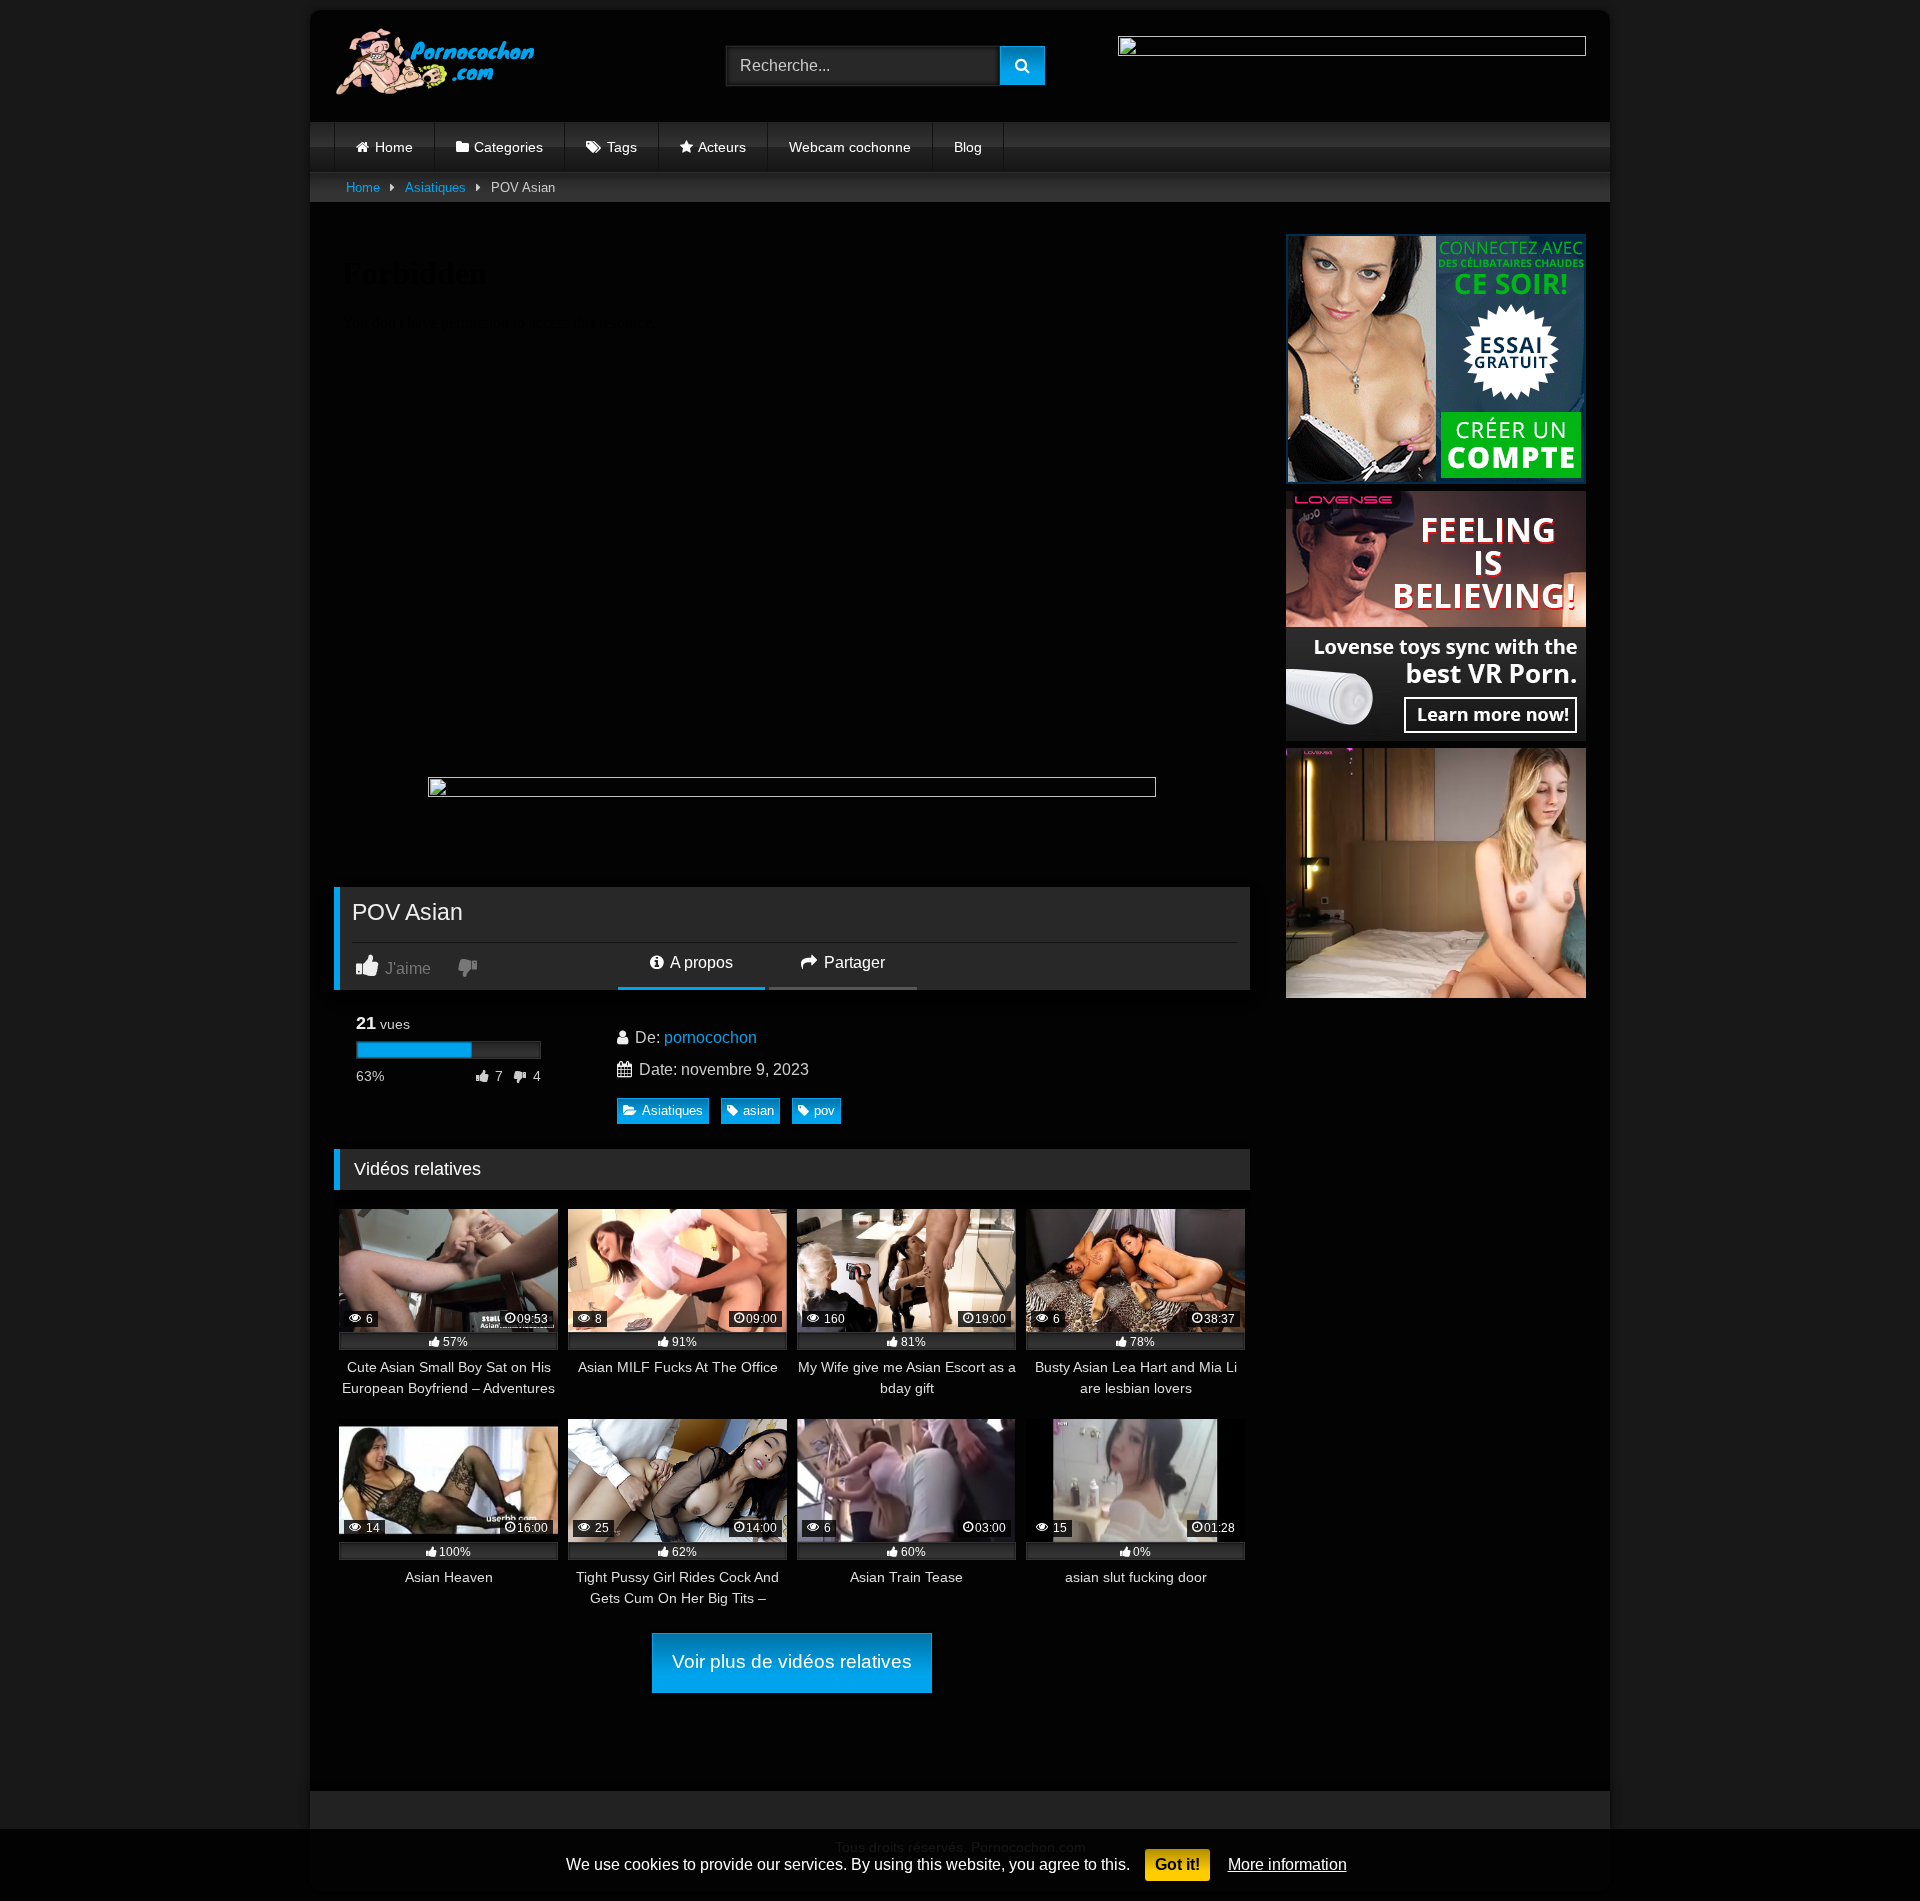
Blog (968, 147)
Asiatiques (435, 187)
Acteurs (722, 147)
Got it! (1177, 1864)
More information (1287, 1864)
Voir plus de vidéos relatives (792, 1661)
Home (394, 147)
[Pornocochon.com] (434, 66)
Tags (622, 147)
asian (758, 1110)
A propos (700, 962)
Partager (852, 962)
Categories (508, 147)
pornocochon (710, 1037)
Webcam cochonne (850, 147)
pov (824, 1110)
